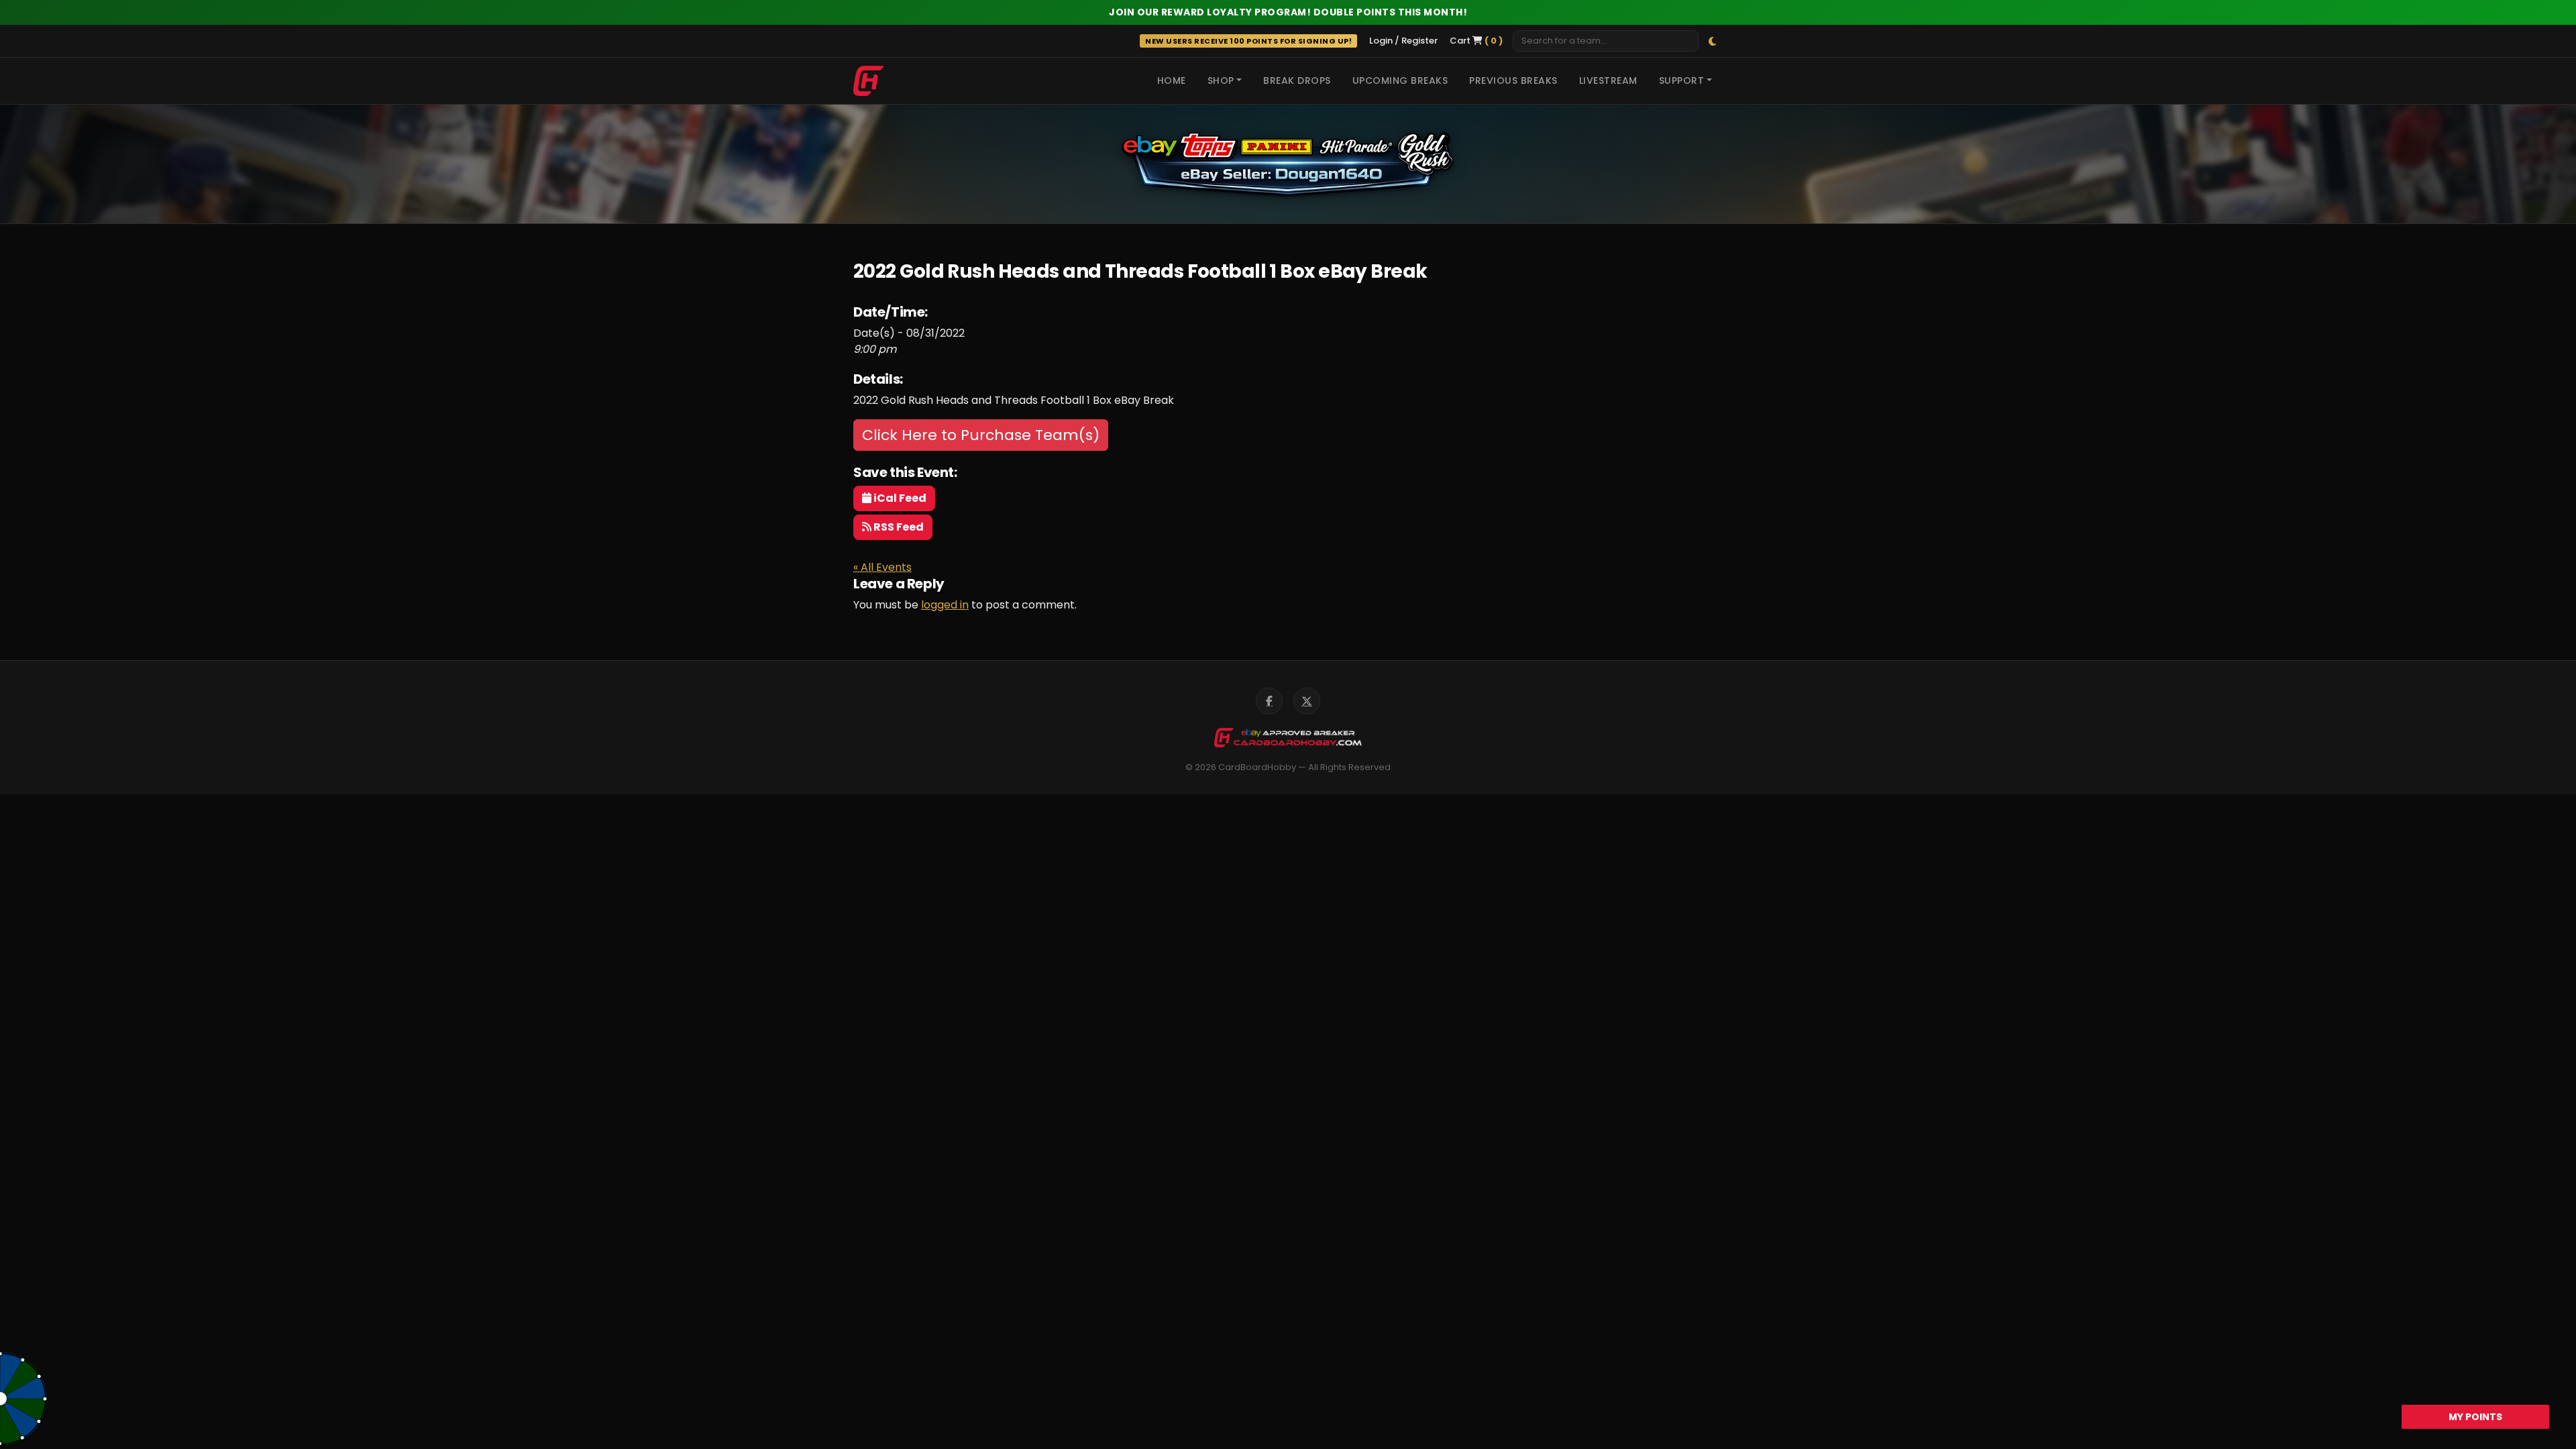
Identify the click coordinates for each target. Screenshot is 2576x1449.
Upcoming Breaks (1400, 80)
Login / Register (1403, 41)
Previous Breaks (1513, 80)
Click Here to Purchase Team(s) (981, 435)
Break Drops (1297, 80)
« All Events (882, 567)
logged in (945, 605)
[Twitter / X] (1307, 701)
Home (1172, 80)
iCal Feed (899, 498)
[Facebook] (1269, 701)
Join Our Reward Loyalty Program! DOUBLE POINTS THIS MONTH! (1288, 12)
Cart (1476, 41)
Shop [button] (1221, 80)
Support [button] (1682, 80)
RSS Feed (898, 527)
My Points (2475, 1417)
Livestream (1608, 80)
